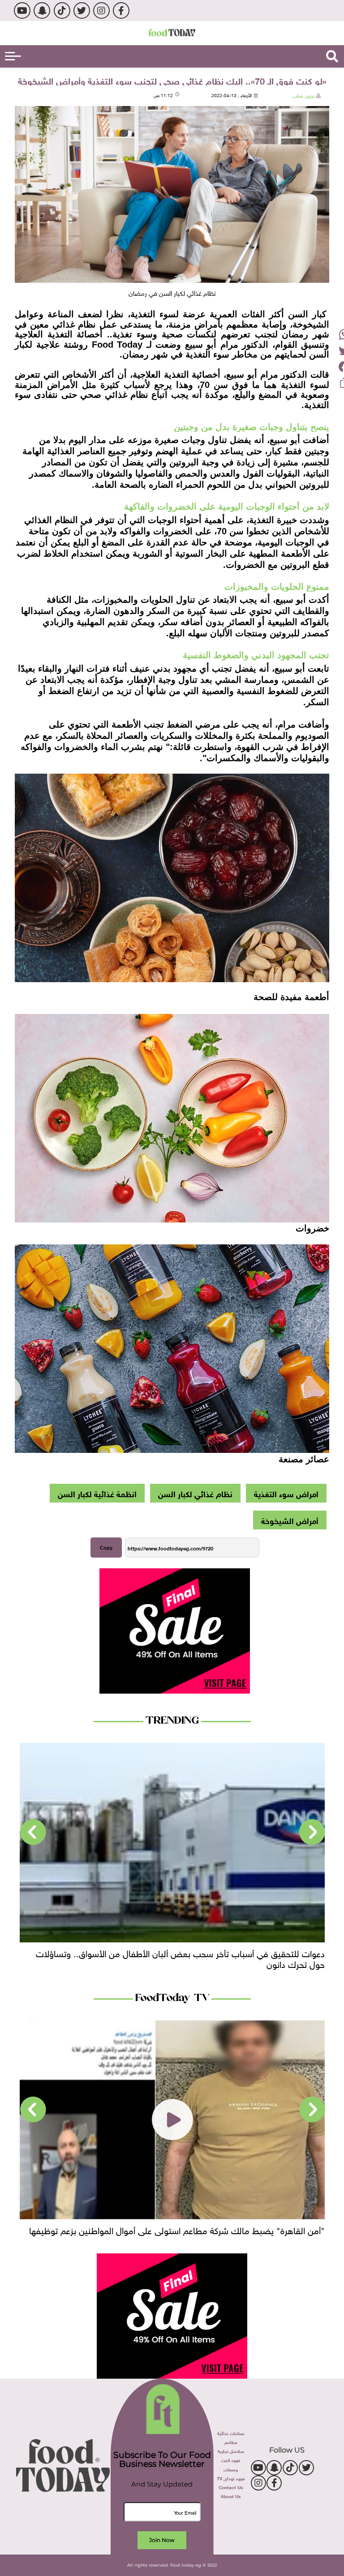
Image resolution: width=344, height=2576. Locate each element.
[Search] (332, 56)
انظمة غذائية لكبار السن (97, 1493)
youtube (22, 11)
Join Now (162, 2540)
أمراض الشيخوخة (290, 1520)
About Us (231, 2496)
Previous (312, 1832)
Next (33, 1832)
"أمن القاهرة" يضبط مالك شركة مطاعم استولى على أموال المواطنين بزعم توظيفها (177, 2229)
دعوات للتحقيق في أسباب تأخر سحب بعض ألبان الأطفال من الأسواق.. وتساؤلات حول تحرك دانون (180, 1958)
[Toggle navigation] (13, 56)
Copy (106, 1548)
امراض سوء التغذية (286, 1493)
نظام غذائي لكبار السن (195, 1493)
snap (42, 11)
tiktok (62, 11)
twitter (82, 11)
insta (101, 11)
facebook (121, 11)
